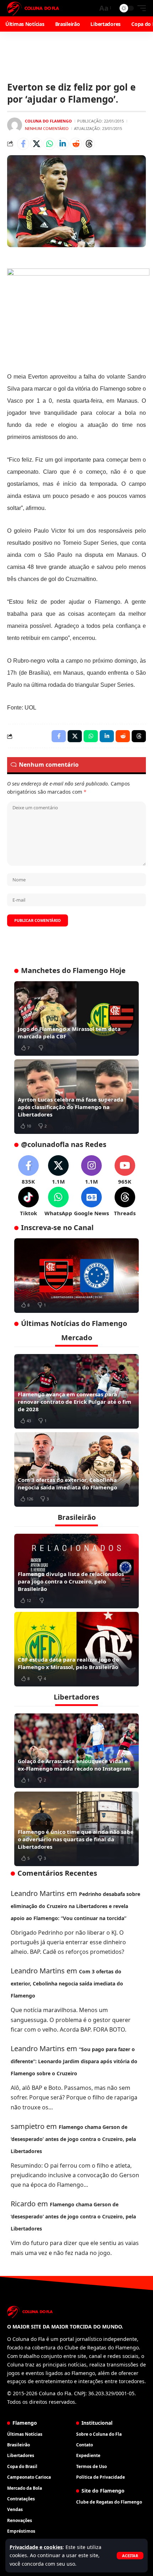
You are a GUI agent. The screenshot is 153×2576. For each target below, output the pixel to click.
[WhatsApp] (58, 1202)
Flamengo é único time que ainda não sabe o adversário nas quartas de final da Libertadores (76, 1839)
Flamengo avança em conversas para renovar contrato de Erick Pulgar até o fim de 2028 (75, 1402)
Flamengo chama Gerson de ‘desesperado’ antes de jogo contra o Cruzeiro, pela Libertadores (73, 2139)
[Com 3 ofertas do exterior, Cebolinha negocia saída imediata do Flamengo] (76, 1469)
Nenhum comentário (47, 128)
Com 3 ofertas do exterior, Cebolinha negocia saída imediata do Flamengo (67, 1483)
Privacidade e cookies (36, 2547)
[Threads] (125, 1202)
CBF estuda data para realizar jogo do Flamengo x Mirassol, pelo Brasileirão (68, 1663)
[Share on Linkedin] (63, 144)
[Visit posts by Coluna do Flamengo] (15, 125)
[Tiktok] (28, 1202)
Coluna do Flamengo (48, 121)
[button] (130, 2556)
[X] (58, 1170)
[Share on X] (36, 144)
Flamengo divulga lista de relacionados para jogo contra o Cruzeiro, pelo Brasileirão (71, 1581)
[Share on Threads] (89, 144)
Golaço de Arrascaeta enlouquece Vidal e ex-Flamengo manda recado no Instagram (74, 1765)
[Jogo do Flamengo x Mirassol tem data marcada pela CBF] (76, 1018)
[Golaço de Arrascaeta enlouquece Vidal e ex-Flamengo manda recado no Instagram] (76, 1751)
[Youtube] (125, 1170)
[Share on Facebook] (23, 144)
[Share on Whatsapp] (49, 144)
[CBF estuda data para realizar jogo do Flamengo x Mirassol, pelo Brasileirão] (76, 1649)
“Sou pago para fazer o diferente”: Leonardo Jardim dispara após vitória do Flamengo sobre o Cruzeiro (74, 2061)
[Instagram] (91, 1170)
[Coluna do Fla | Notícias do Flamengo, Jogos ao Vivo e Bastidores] (33, 8)
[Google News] (91, 1202)
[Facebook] (28, 1170)
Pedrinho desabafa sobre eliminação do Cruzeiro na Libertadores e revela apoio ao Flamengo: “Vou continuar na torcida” (75, 1906)
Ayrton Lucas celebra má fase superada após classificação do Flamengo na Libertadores (71, 1107)
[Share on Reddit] (76, 144)
